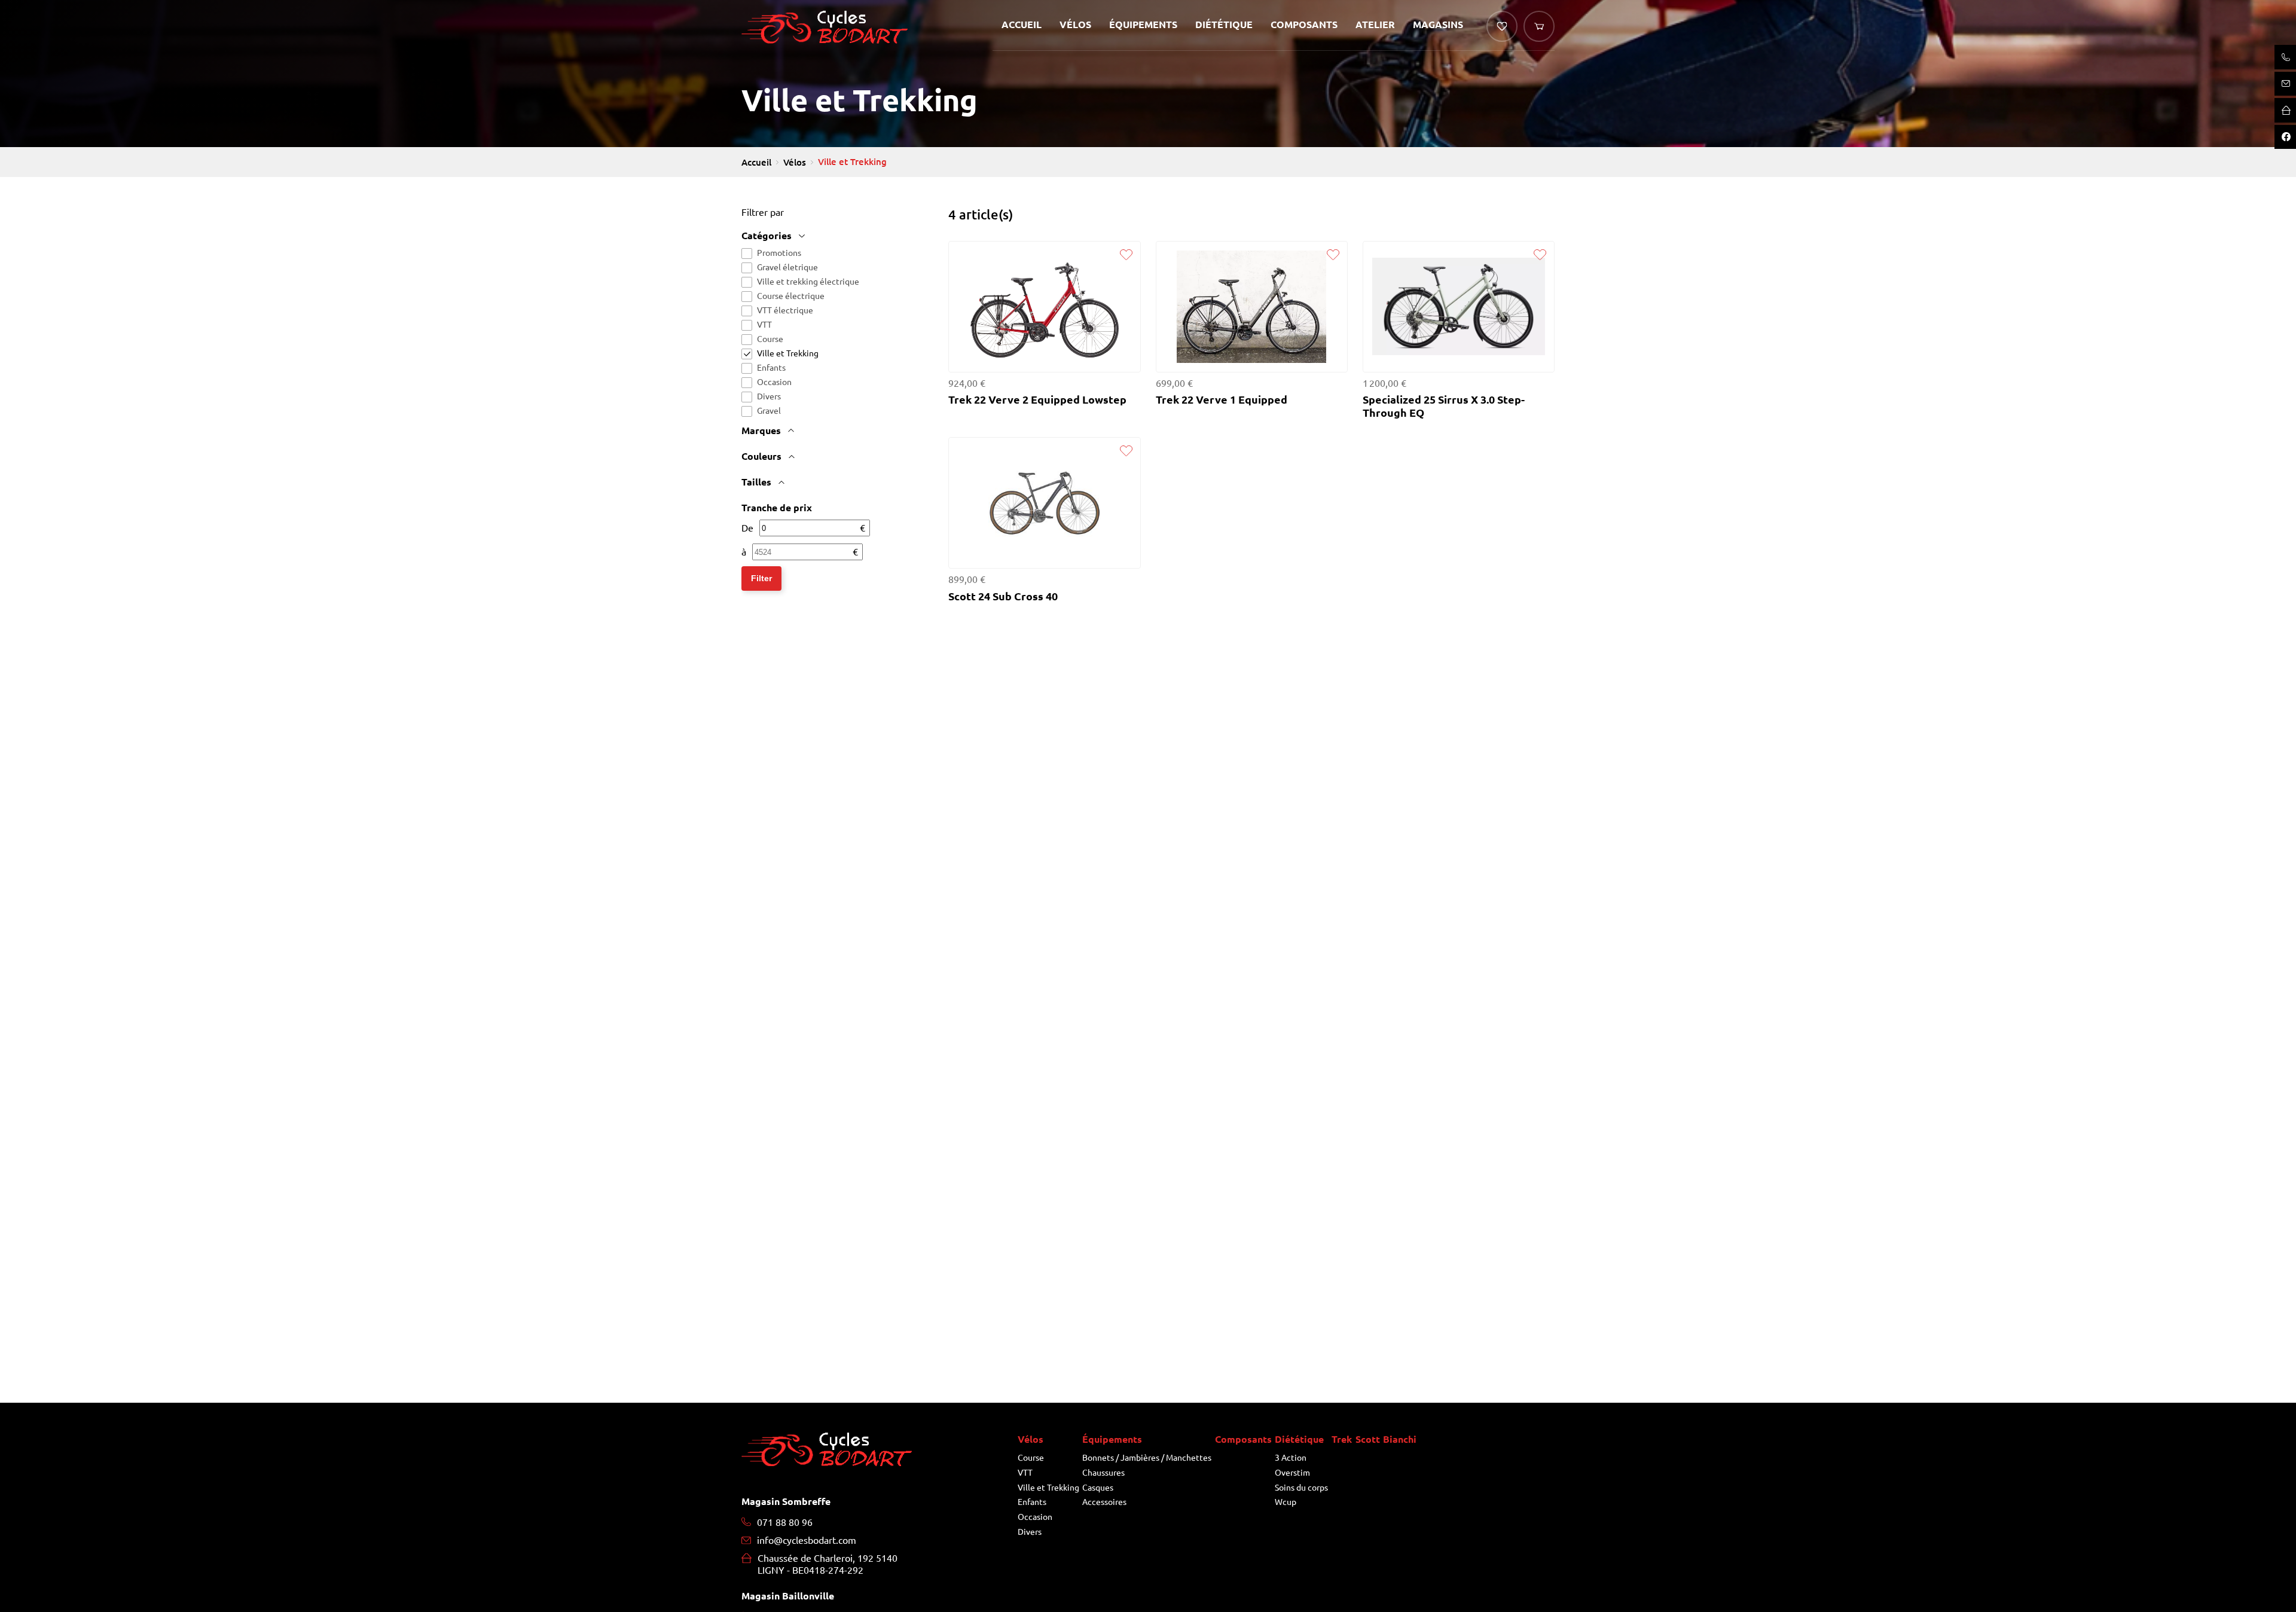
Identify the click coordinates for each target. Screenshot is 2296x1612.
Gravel (769, 411)
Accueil (1022, 25)
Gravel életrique (787, 267)
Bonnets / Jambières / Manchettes (1147, 1458)
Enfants (771, 368)
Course (770, 339)
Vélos (1075, 25)
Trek (1342, 1440)
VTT (764, 325)
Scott (1368, 1440)
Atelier (1375, 25)
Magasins (1438, 25)
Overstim (1292, 1473)
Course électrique (791, 296)
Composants (1304, 25)
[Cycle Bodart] (825, 31)
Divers (769, 396)
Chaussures (1103, 1473)
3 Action (1291, 1458)
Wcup (1286, 1502)
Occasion (774, 382)
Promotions (779, 253)
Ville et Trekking (788, 353)
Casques (1098, 1488)
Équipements (1143, 25)
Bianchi (1400, 1440)
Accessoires (1104, 1502)
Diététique (1224, 25)
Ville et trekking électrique (808, 282)
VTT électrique (785, 310)
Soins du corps (1301, 1488)
